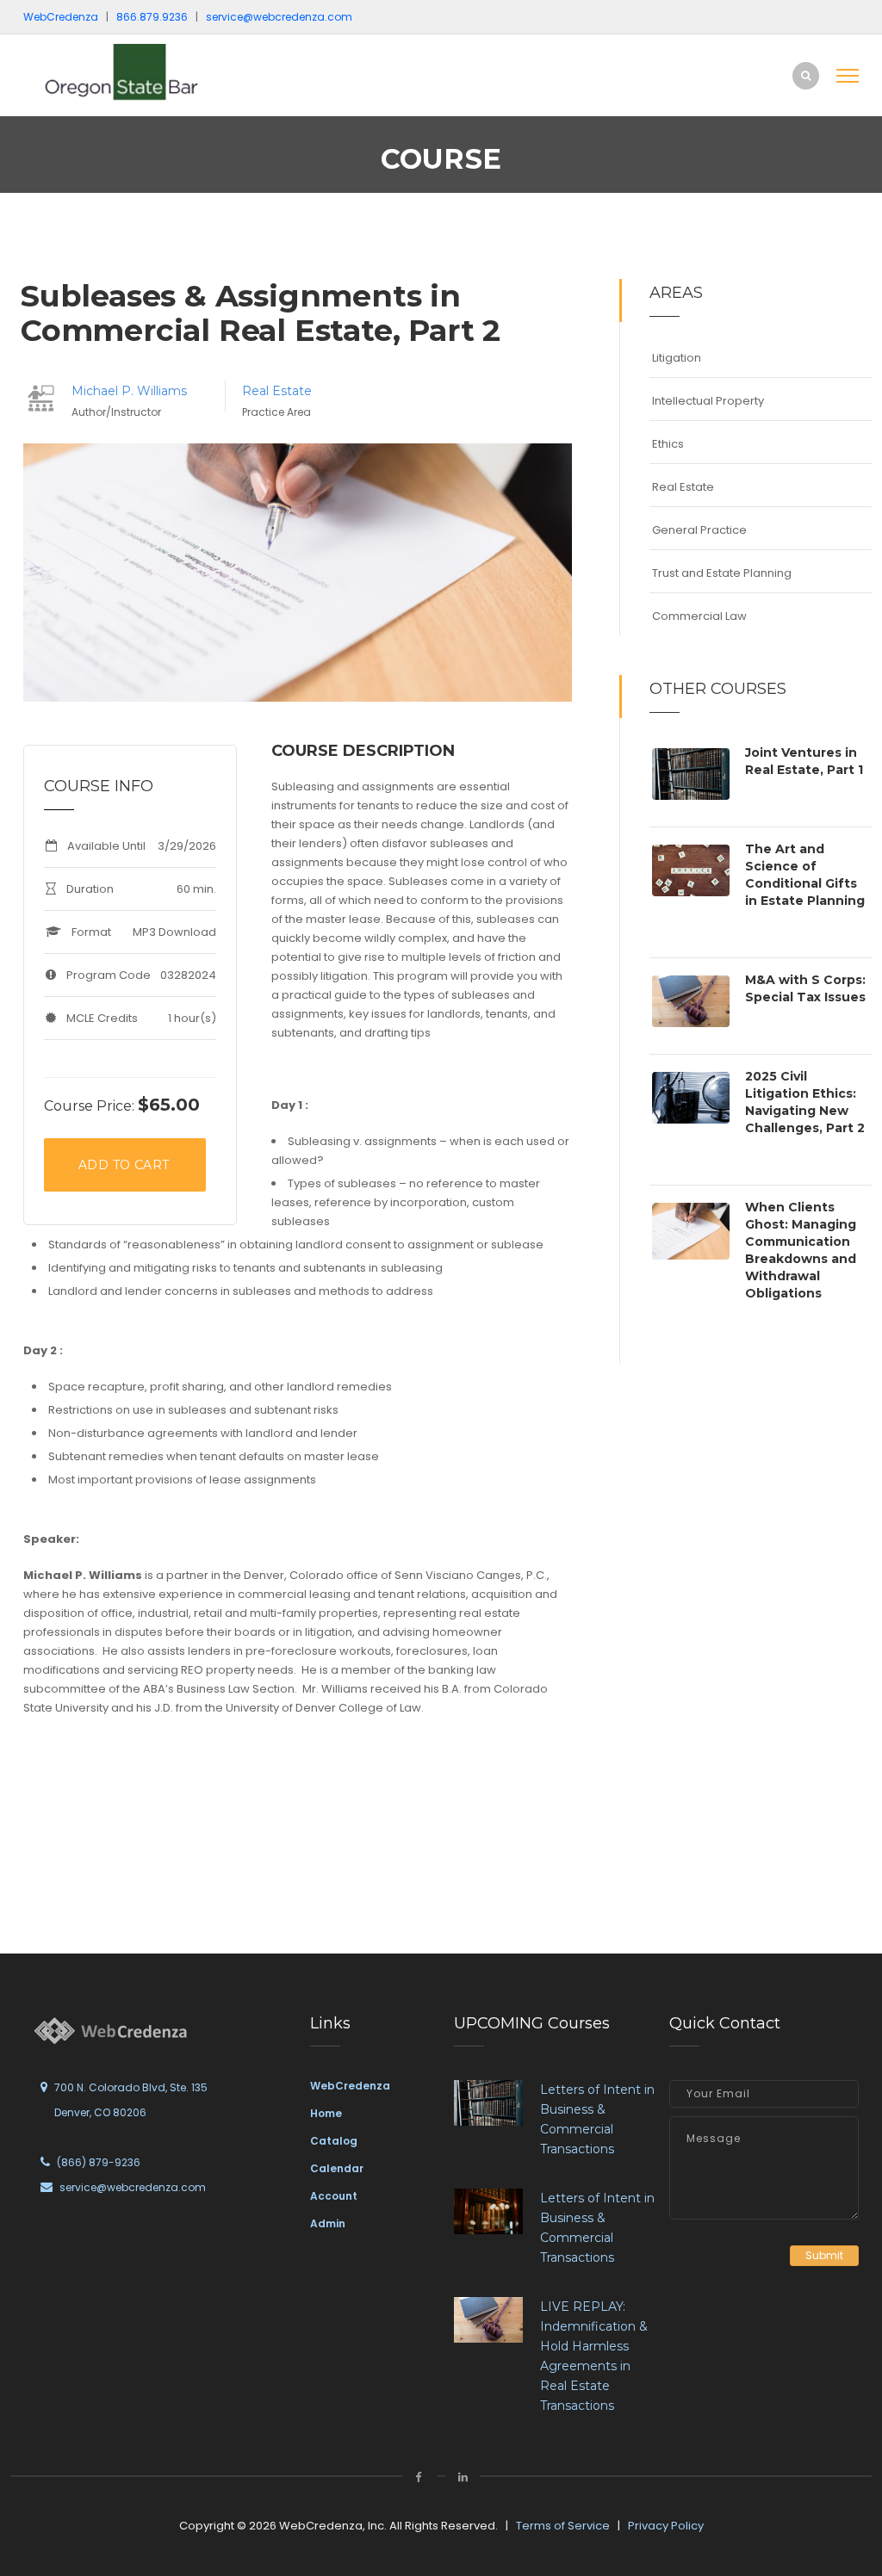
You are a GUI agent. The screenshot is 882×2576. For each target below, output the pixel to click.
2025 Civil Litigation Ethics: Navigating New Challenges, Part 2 (805, 1102)
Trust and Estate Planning (722, 573)
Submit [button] (824, 2255)
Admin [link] (328, 2223)
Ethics (668, 444)
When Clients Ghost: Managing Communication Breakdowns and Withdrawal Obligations (801, 1250)
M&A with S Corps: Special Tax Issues (805, 988)
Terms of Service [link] (563, 2526)
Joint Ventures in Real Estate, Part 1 (804, 761)
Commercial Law (699, 616)
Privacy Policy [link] (666, 2526)
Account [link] (334, 2196)
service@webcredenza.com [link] (279, 17)
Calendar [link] (337, 2168)
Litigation (677, 358)
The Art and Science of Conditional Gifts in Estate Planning (805, 875)
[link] (140, 72)
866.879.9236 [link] (152, 17)
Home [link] (326, 2113)
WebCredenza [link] (350, 2086)
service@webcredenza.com (133, 2187)
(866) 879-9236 (99, 2162)
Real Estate (277, 391)
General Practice (699, 530)
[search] (806, 75)
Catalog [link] (334, 2141)
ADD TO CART (124, 1165)
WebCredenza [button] (61, 17)
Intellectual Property (708, 401)
